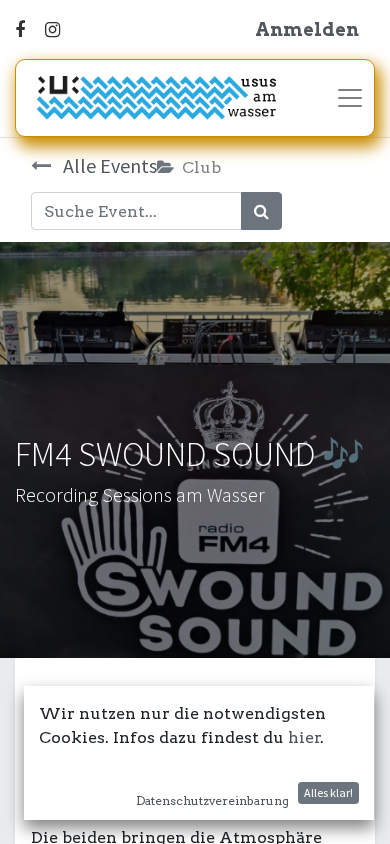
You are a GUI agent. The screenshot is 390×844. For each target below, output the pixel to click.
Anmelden (307, 29)
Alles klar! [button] (328, 792)
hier (304, 737)
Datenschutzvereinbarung (212, 800)
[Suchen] (261, 211)
